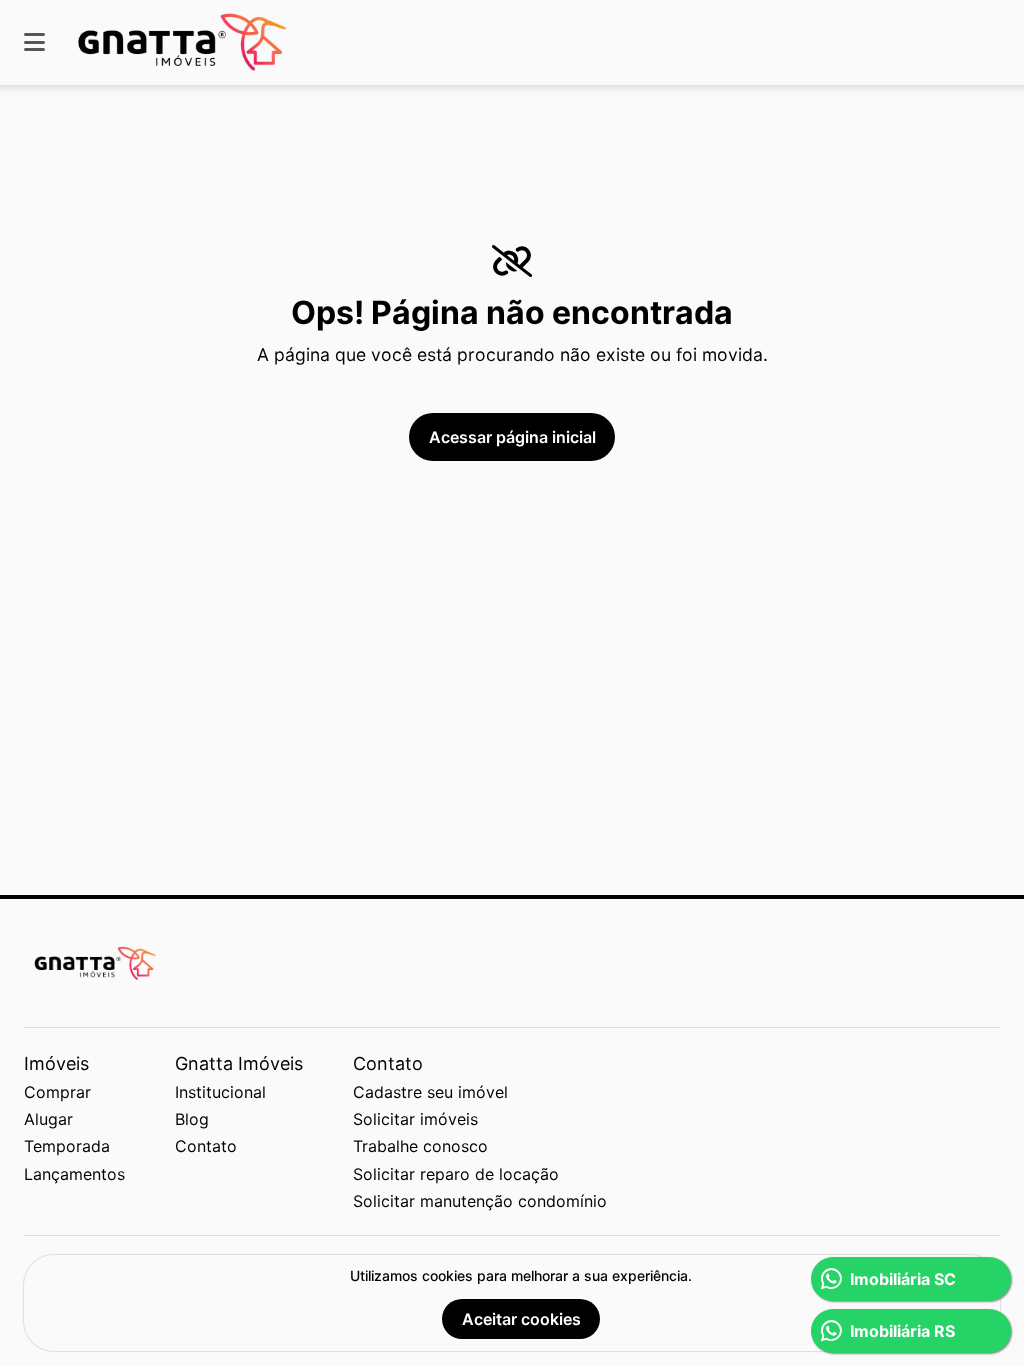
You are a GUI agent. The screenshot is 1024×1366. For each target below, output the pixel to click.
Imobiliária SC (903, 1279)
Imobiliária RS (902, 1331)
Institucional (220, 1092)
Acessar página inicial (512, 437)
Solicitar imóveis (415, 1119)
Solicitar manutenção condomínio (480, 1201)
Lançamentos (74, 1174)
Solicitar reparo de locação (456, 1174)
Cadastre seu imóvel (430, 1092)
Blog (192, 1119)
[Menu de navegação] (34, 42)
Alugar (48, 1119)
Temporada (67, 1146)
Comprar (57, 1092)
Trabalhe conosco (420, 1146)
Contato (206, 1146)
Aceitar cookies (521, 1319)
